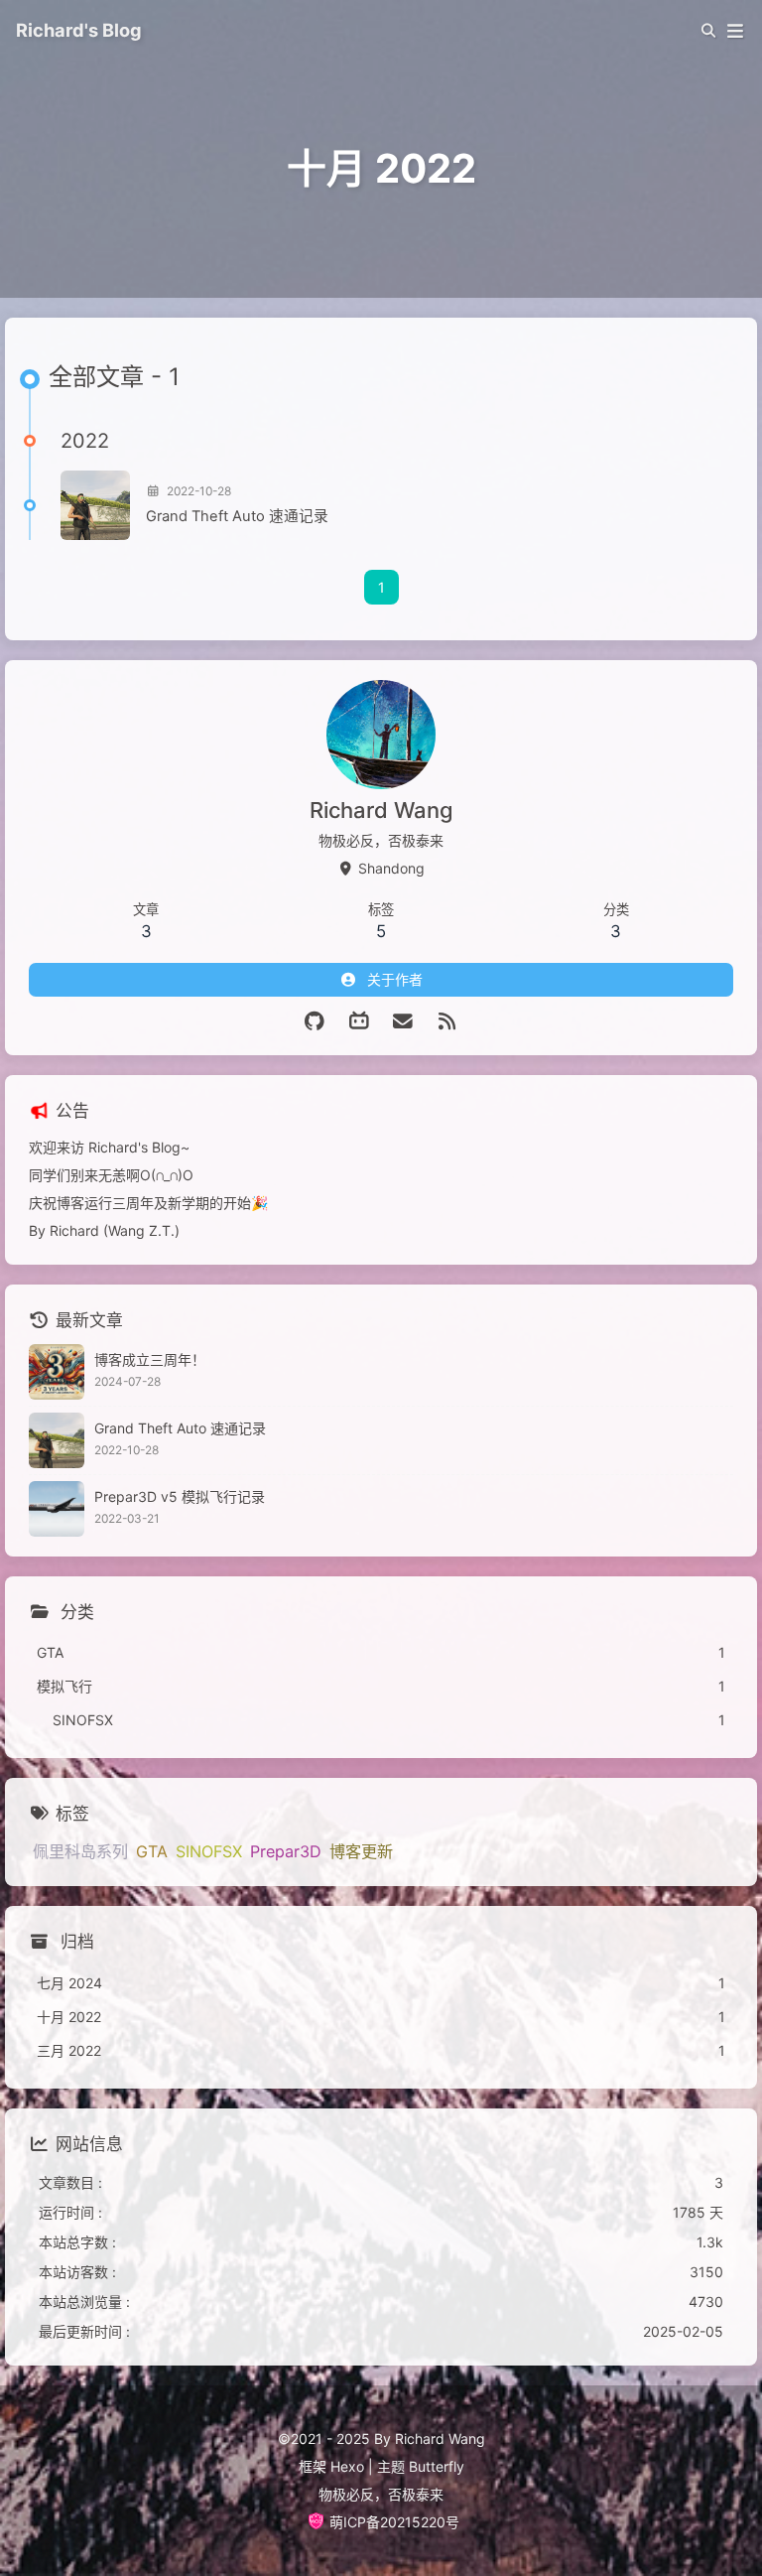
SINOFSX (209, 1851)
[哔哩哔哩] (360, 1021)
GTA (152, 1851)
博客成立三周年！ (150, 1359)
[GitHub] (315, 1021)
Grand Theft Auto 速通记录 (237, 516)
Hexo (347, 2466)
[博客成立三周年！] (57, 1372)
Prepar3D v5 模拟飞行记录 (180, 1496)
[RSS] (448, 1021)
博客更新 (361, 1851)
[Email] (403, 1021)
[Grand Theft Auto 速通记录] (95, 505)
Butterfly (437, 2466)
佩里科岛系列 (80, 1851)
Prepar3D (286, 1851)
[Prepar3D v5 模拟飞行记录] (57, 1509)
